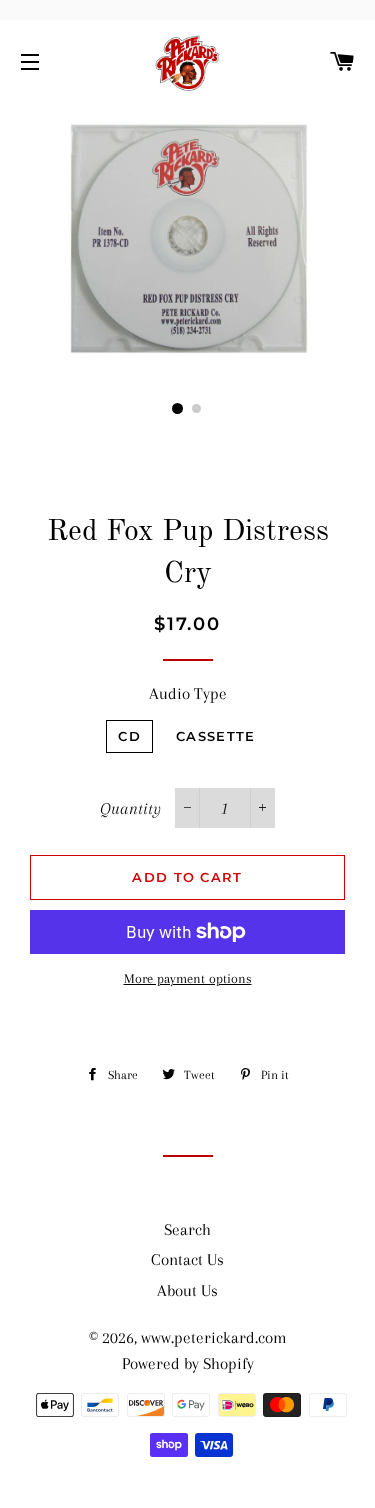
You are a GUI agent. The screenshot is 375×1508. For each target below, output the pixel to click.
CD (129, 736)
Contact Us (187, 1259)
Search (187, 1229)
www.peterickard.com (214, 1337)
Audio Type (188, 693)
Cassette (215, 736)
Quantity (130, 808)
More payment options (188, 978)
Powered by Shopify (188, 1363)
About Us (187, 1290)
